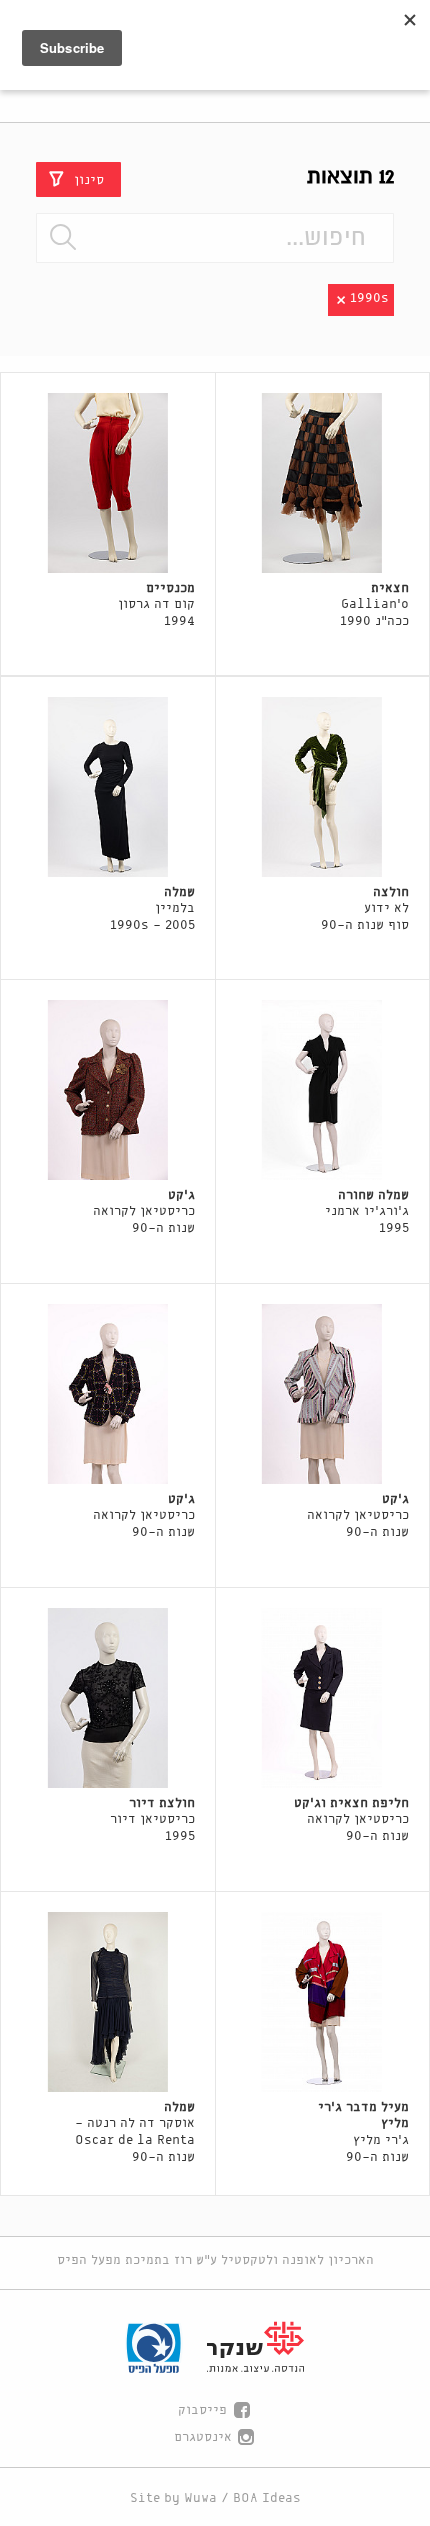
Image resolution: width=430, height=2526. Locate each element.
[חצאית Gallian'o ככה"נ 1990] (323, 483)
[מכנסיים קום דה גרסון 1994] (108, 483)
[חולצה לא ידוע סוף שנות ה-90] (323, 787)
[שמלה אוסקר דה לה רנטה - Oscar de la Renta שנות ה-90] (108, 2002)
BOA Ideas (267, 2498)
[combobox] (215, 238)
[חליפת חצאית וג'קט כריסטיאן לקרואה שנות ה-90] (323, 1698)
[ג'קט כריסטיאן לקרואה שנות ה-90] (108, 1090)
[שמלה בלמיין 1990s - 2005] (108, 787)
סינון (89, 179)
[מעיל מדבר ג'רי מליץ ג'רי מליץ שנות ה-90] (323, 2002)
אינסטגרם (203, 2437)
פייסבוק (202, 2410)
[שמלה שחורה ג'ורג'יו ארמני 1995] (323, 1090)
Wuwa (200, 2498)
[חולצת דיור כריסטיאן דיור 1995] (108, 1698)
